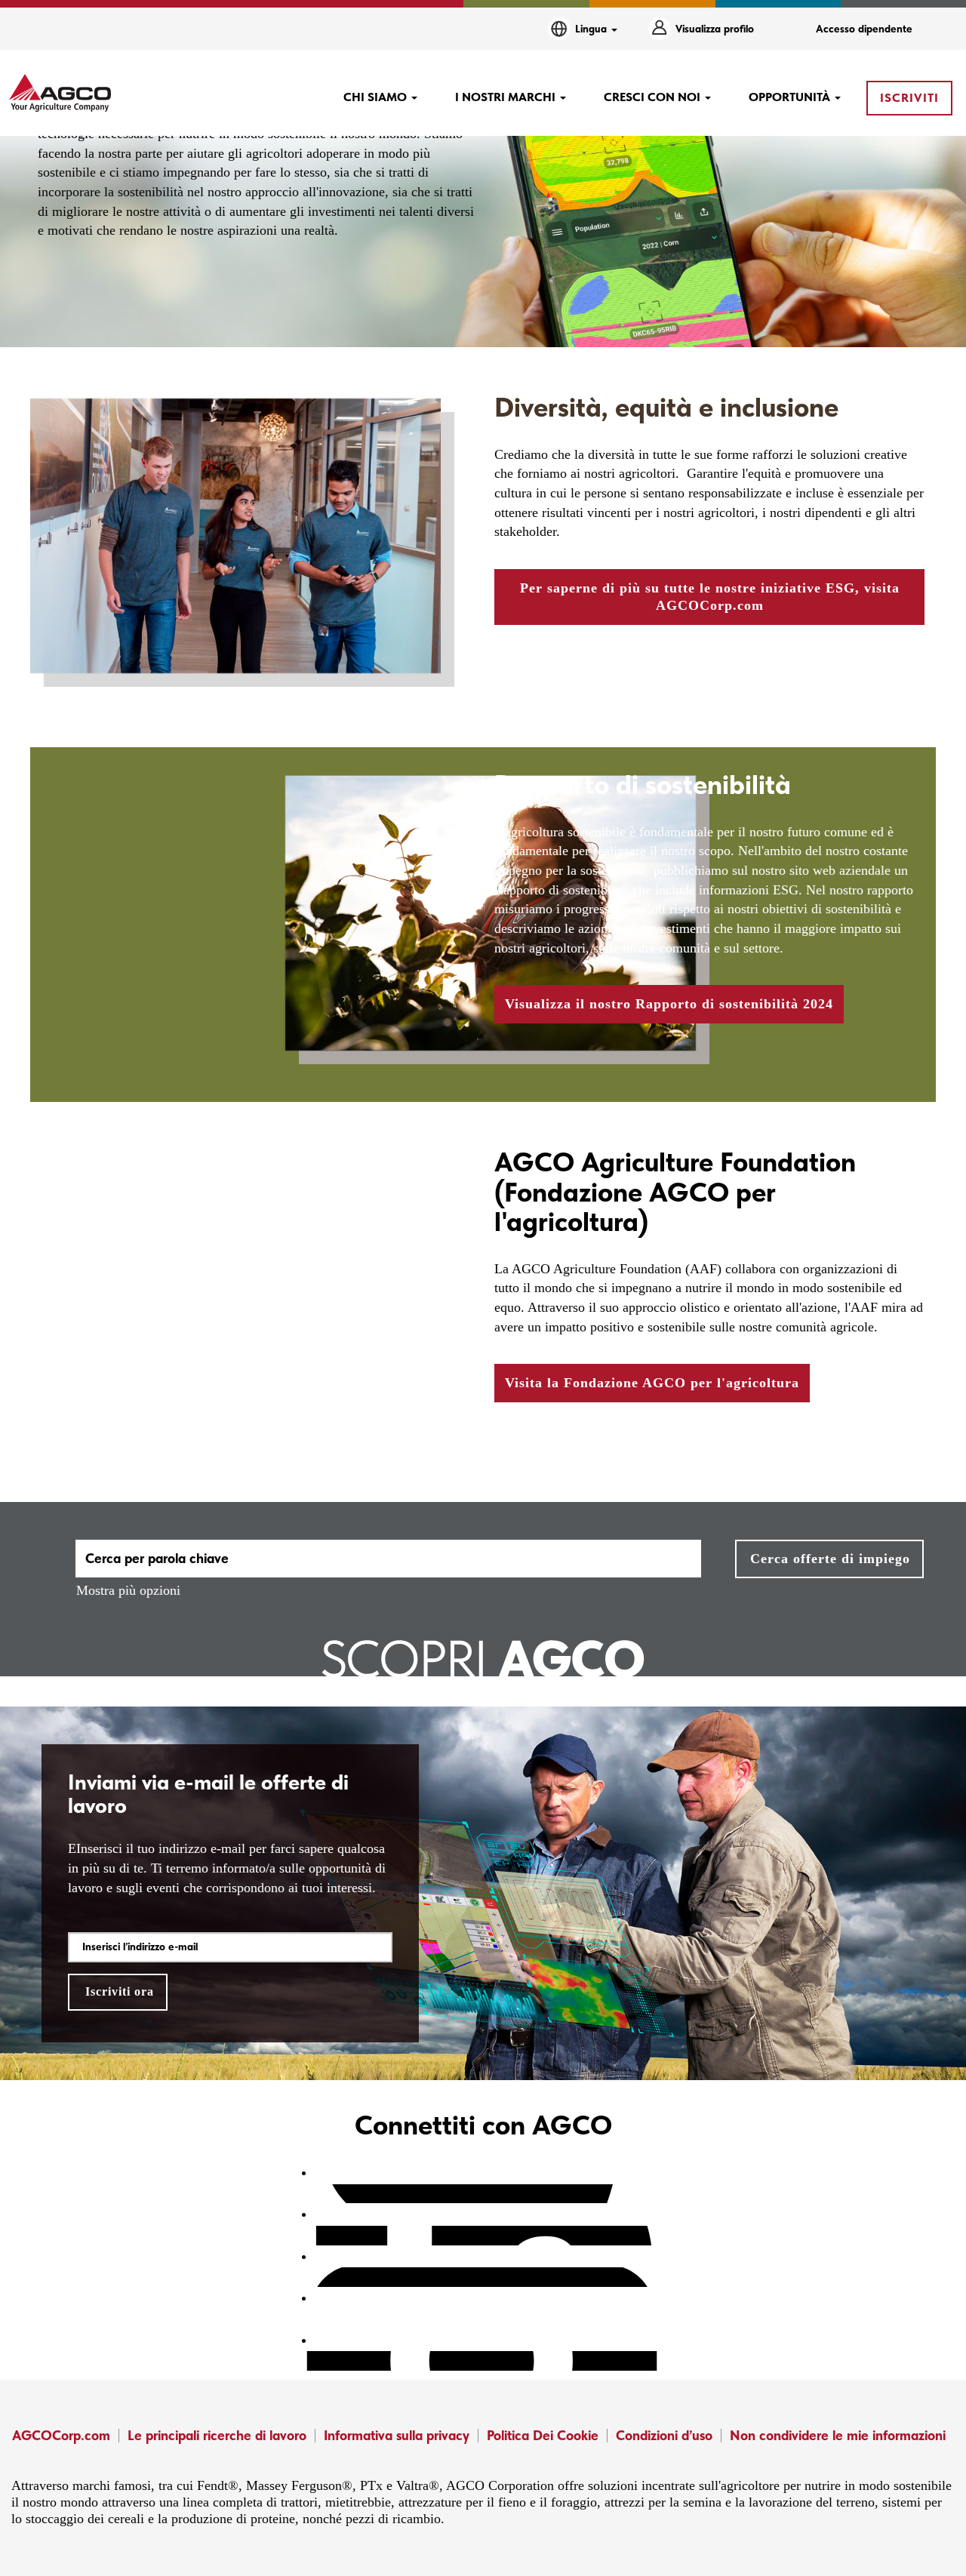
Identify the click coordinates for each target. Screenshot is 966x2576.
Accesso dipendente (864, 29)
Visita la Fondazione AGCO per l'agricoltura (652, 1383)
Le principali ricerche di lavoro (217, 2435)
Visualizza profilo (715, 29)
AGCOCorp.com (61, 2435)
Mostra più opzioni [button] (128, 1590)
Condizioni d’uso (664, 2435)
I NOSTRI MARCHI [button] (507, 97)
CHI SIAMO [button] (377, 97)
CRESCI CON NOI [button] (654, 97)
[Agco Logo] (60, 93)
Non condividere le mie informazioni (838, 2435)
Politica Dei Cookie (543, 2435)
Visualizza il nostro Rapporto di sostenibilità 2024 (669, 1004)
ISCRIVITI (909, 98)
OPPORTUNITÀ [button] (791, 97)
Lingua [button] (592, 29)
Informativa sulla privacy (397, 2435)
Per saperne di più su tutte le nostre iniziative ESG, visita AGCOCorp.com (710, 597)
